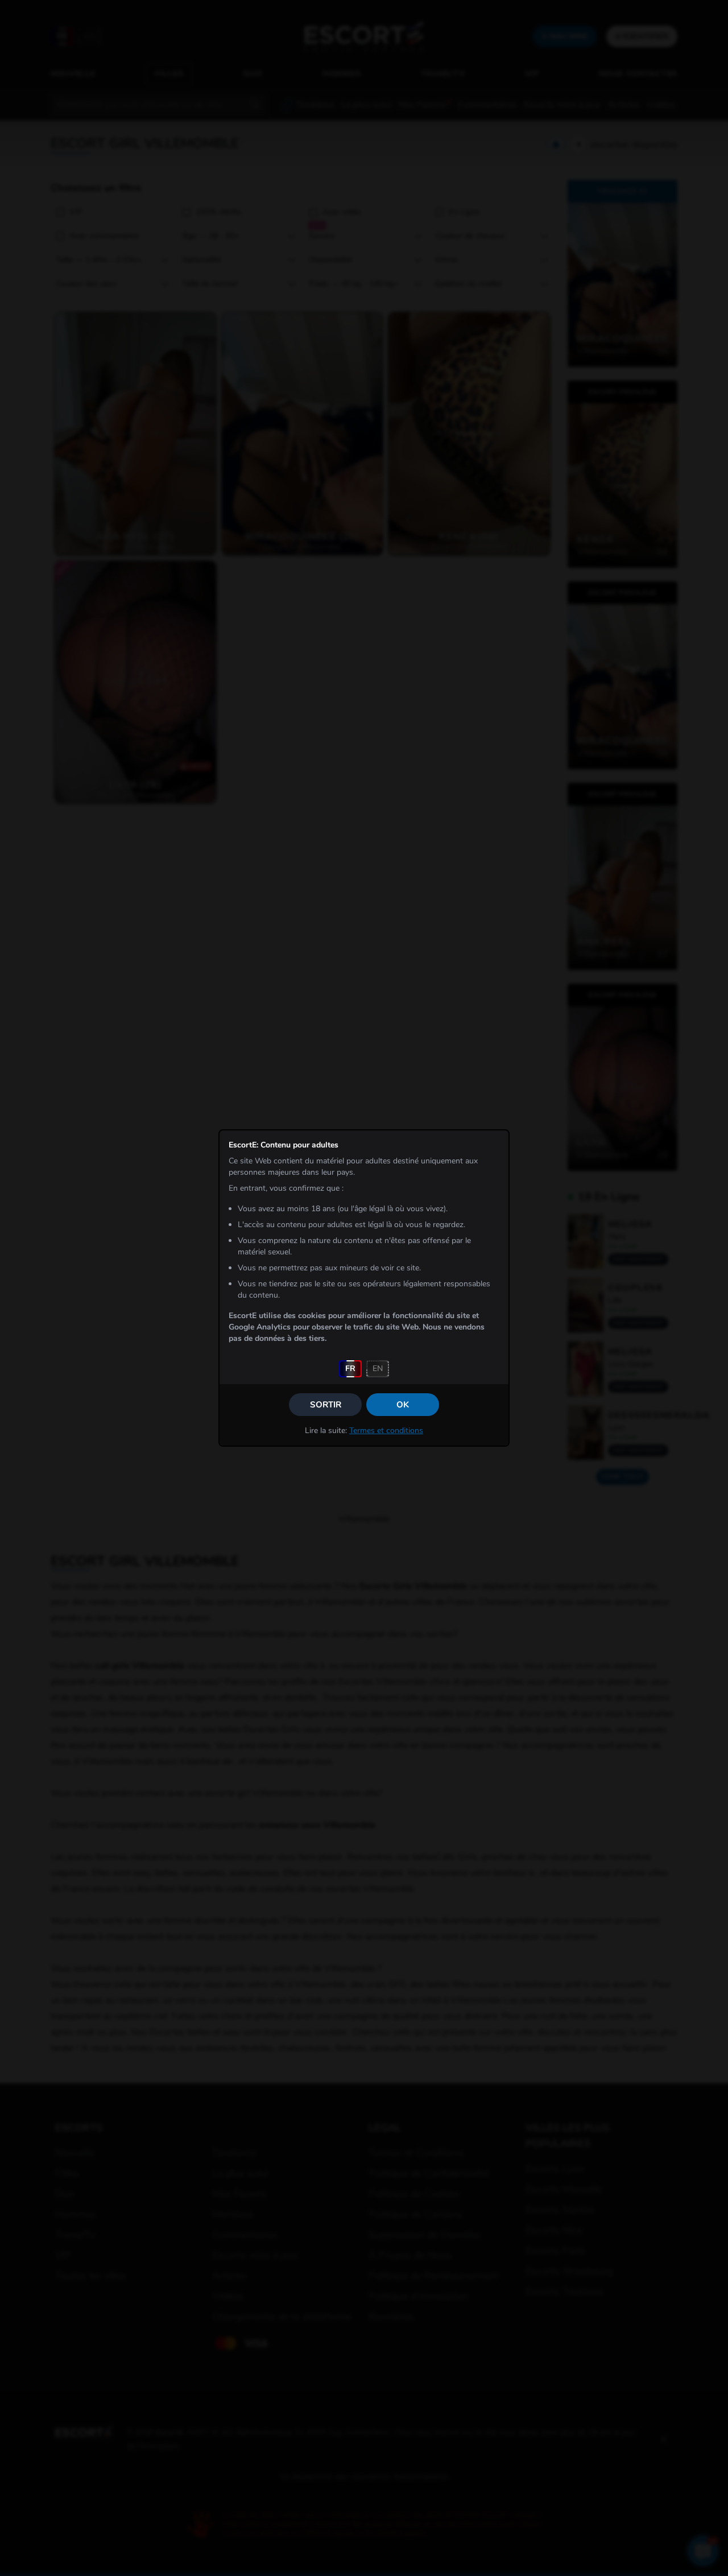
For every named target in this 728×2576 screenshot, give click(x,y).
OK (403, 1405)
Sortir (326, 1405)
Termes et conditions (386, 1431)
